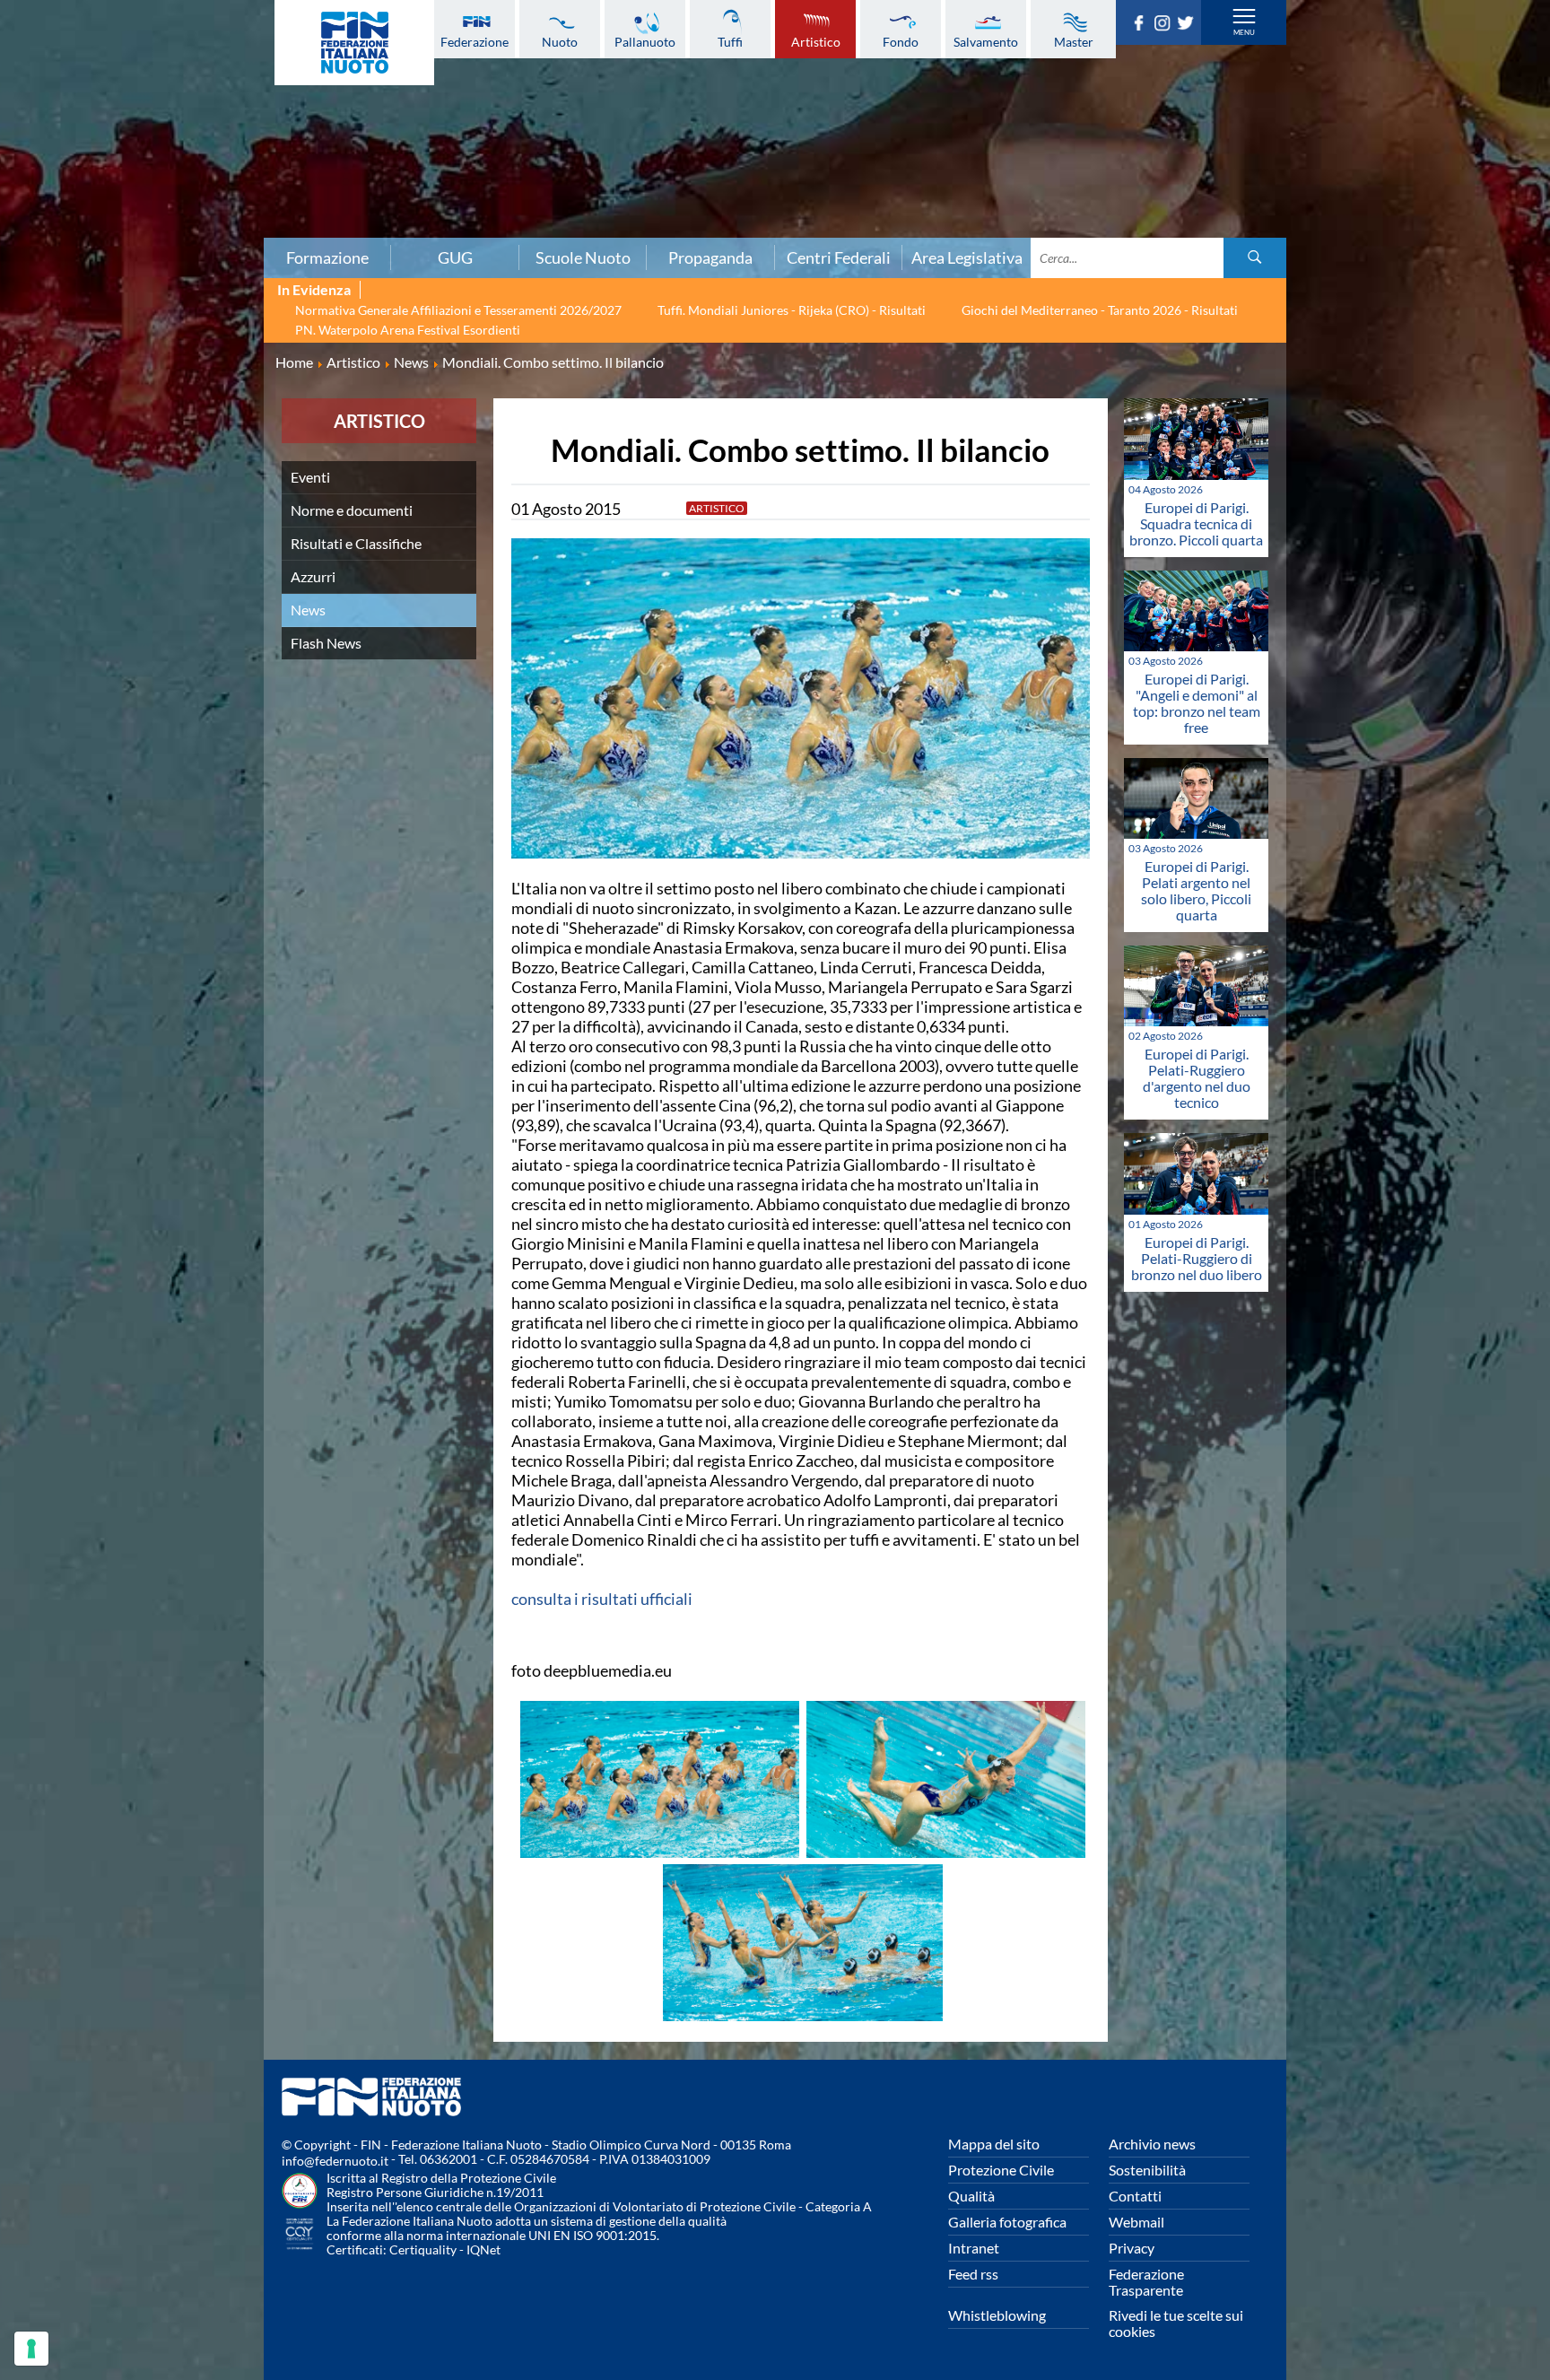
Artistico (816, 41)
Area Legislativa (967, 257)
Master (1074, 41)
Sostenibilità (1147, 2170)
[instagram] (1165, 25)
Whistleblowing (997, 2315)
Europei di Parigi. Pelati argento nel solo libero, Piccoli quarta (1196, 890)
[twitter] (1189, 25)
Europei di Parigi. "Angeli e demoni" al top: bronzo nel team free (1197, 703)
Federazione (475, 41)
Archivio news (1152, 2144)
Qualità (971, 2196)
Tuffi (730, 41)
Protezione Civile (1001, 2170)
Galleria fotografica (1007, 2222)
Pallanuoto (645, 41)
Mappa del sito (994, 2144)
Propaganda (710, 257)
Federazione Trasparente (1146, 2282)
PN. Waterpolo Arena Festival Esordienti (408, 330)
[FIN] (354, 43)
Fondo (901, 41)
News (308, 610)
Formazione (327, 257)
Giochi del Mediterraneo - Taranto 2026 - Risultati (1100, 310)
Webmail (1136, 2222)
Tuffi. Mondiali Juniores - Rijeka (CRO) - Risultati (792, 310)
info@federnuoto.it (335, 2161)
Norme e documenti (352, 510)
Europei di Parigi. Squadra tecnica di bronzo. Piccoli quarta (1196, 523)
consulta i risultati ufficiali (602, 1599)
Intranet (974, 2248)
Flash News (326, 643)
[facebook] (1142, 25)
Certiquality (423, 2249)
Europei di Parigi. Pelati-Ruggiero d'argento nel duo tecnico (1197, 1078)
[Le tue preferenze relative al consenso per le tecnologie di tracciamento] (31, 2349)
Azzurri (313, 576)
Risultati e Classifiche (356, 543)
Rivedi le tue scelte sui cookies (1176, 2323)
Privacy (1132, 2248)
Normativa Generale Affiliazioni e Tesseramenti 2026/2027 (458, 310)
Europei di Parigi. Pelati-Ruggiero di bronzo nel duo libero (1197, 1258)
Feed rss (973, 2274)
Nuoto (560, 41)
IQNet (483, 2249)
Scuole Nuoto (583, 257)
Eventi (310, 477)
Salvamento (986, 41)
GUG (455, 257)
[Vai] (1255, 258)
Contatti (1135, 2196)
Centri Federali (839, 257)
